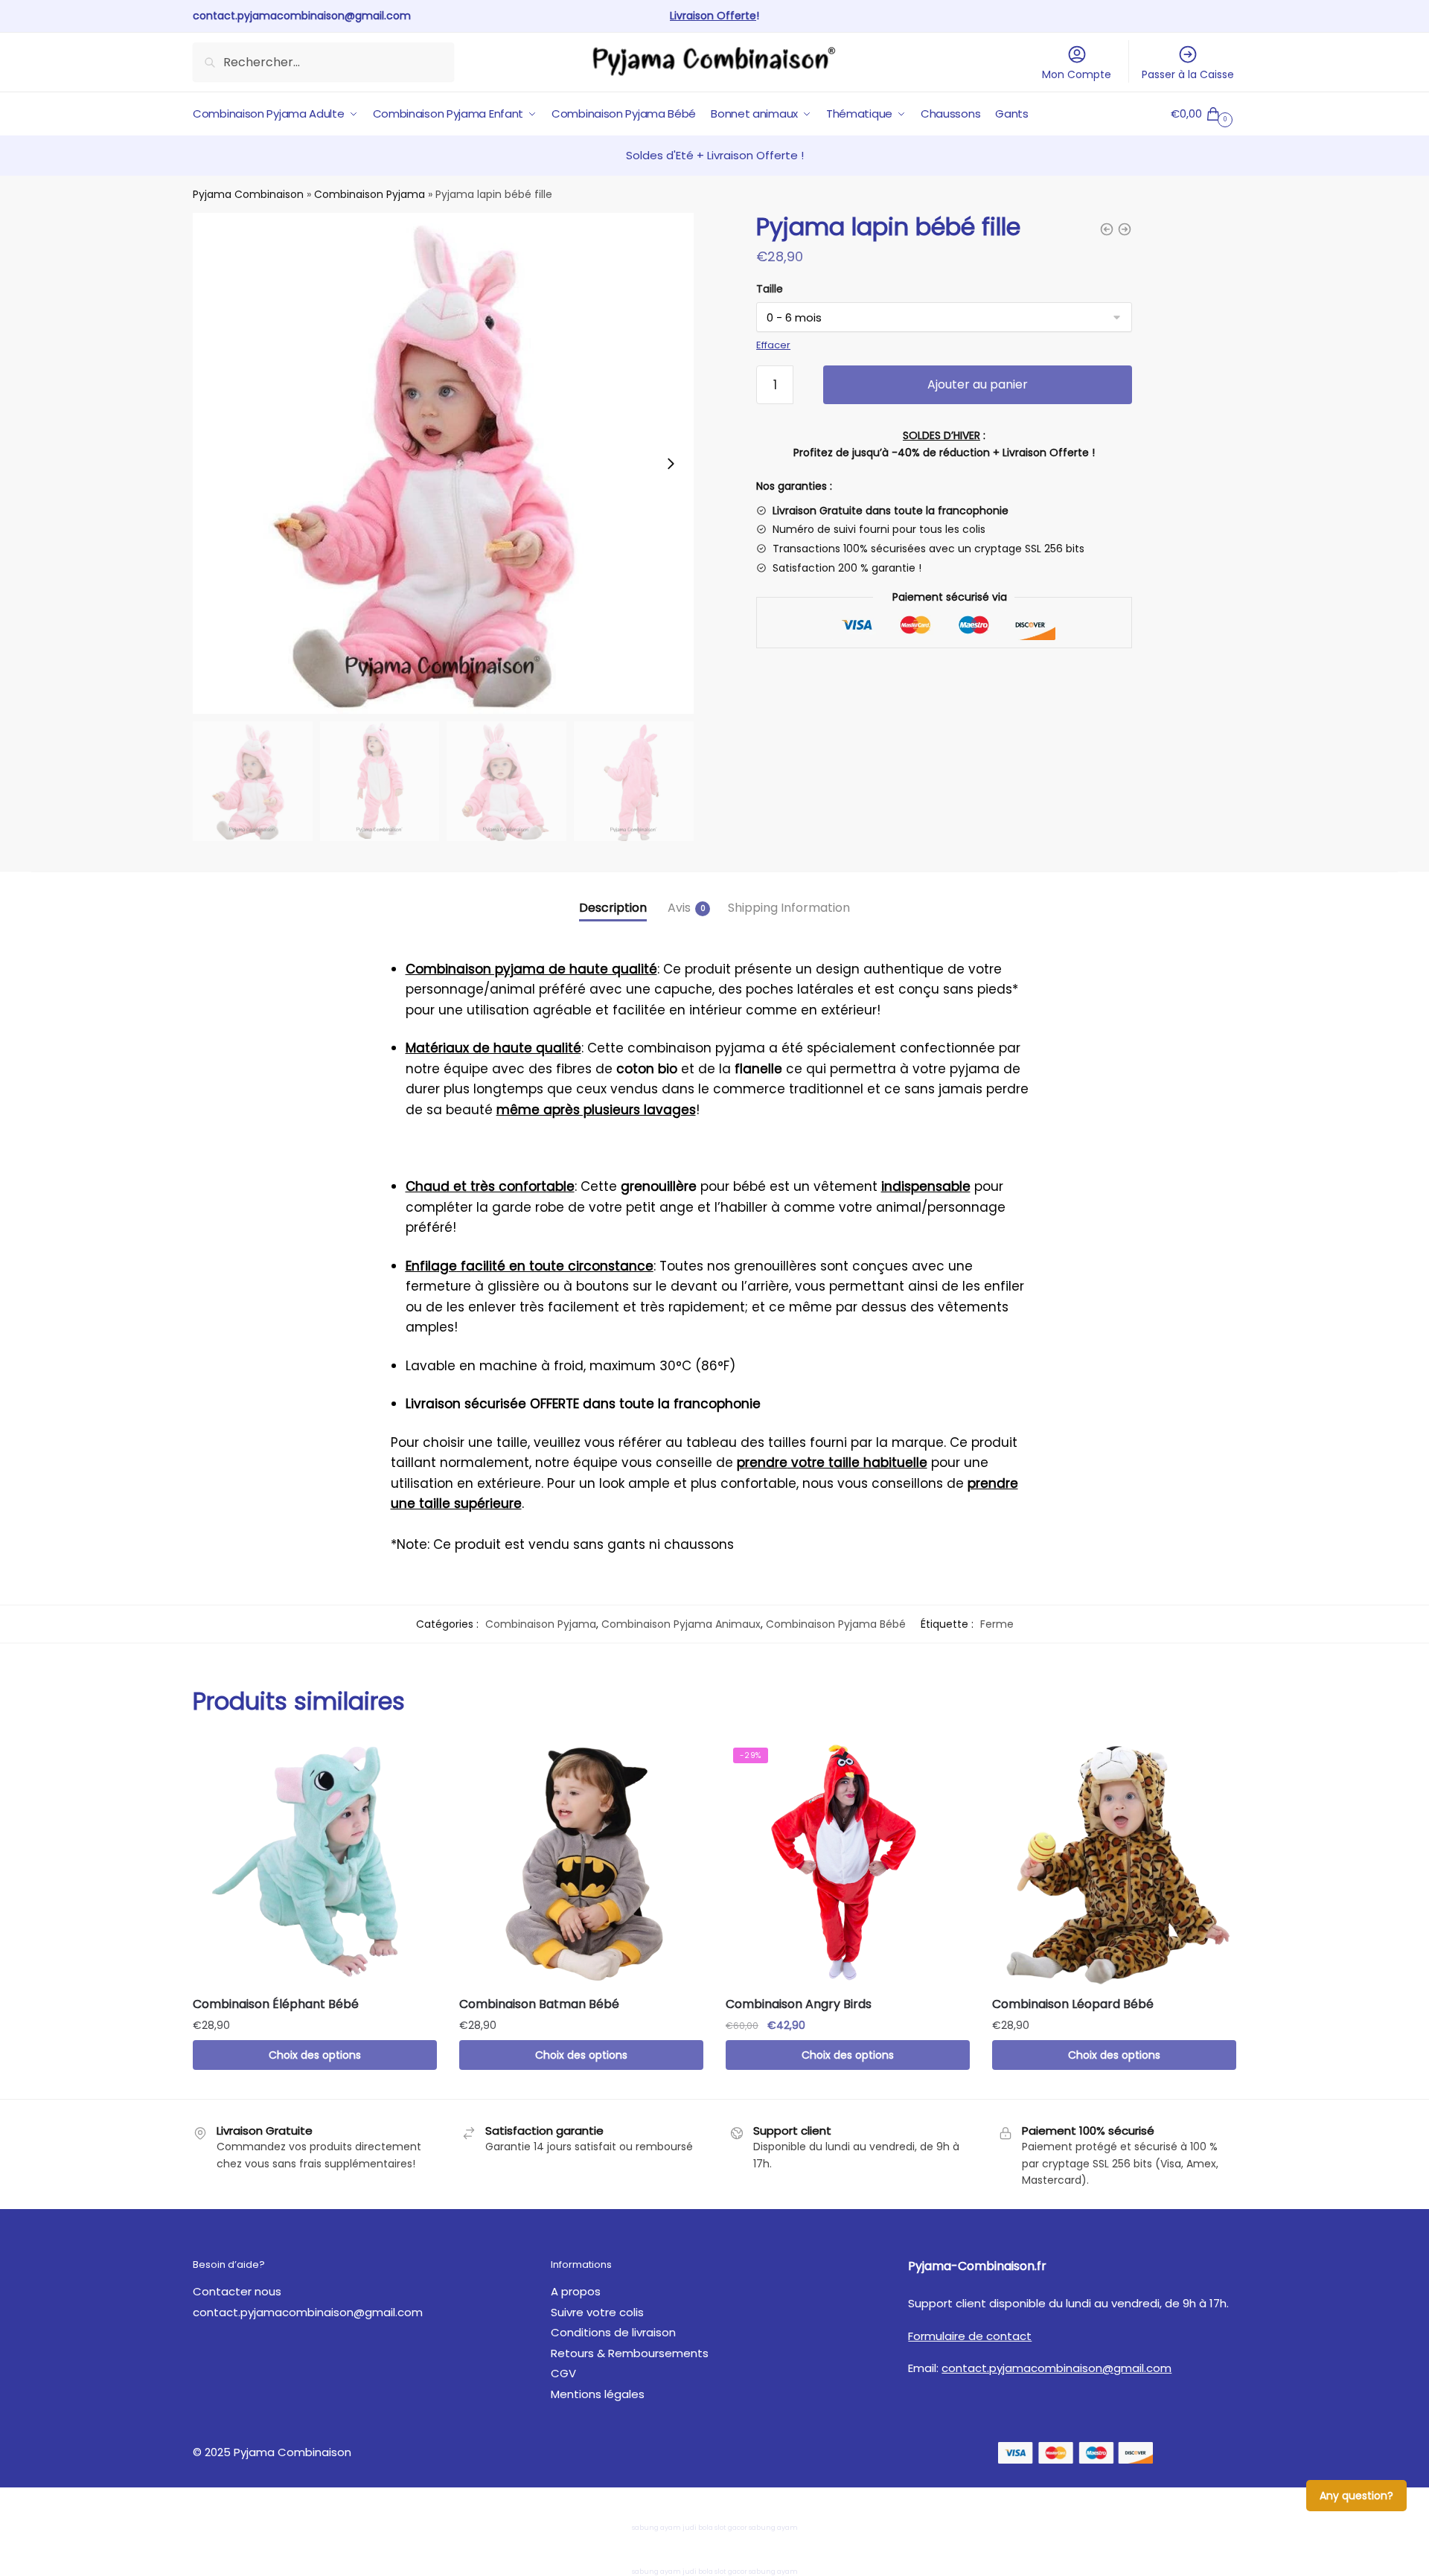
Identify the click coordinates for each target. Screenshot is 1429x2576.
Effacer (773, 345)
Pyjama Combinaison (248, 194)
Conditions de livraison (613, 2332)
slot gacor (731, 2528)
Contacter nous (237, 2291)
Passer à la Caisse (1188, 74)
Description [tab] (613, 908)
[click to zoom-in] (443, 463)
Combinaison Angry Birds (799, 2004)
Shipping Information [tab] (789, 908)
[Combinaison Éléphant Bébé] (315, 1862)
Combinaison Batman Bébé (539, 2004)
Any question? (1356, 2496)
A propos (576, 2291)
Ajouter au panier (978, 384)
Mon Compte (1077, 74)
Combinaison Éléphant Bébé (276, 2004)
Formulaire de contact (970, 2336)
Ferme (997, 1624)
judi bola (698, 2528)
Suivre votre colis (597, 2312)
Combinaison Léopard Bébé (1073, 2004)
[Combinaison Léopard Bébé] (1114, 1862)
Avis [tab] (679, 908)
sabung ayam (656, 2528)
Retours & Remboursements (630, 2353)
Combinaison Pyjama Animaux (681, 1624)
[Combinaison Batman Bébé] (581, 1862)
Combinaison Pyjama (370, 194)
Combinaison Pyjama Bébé (836, 1624)
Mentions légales (598, 2394)
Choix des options (315, 2055)
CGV (563, 2373)
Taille (770, 289)
